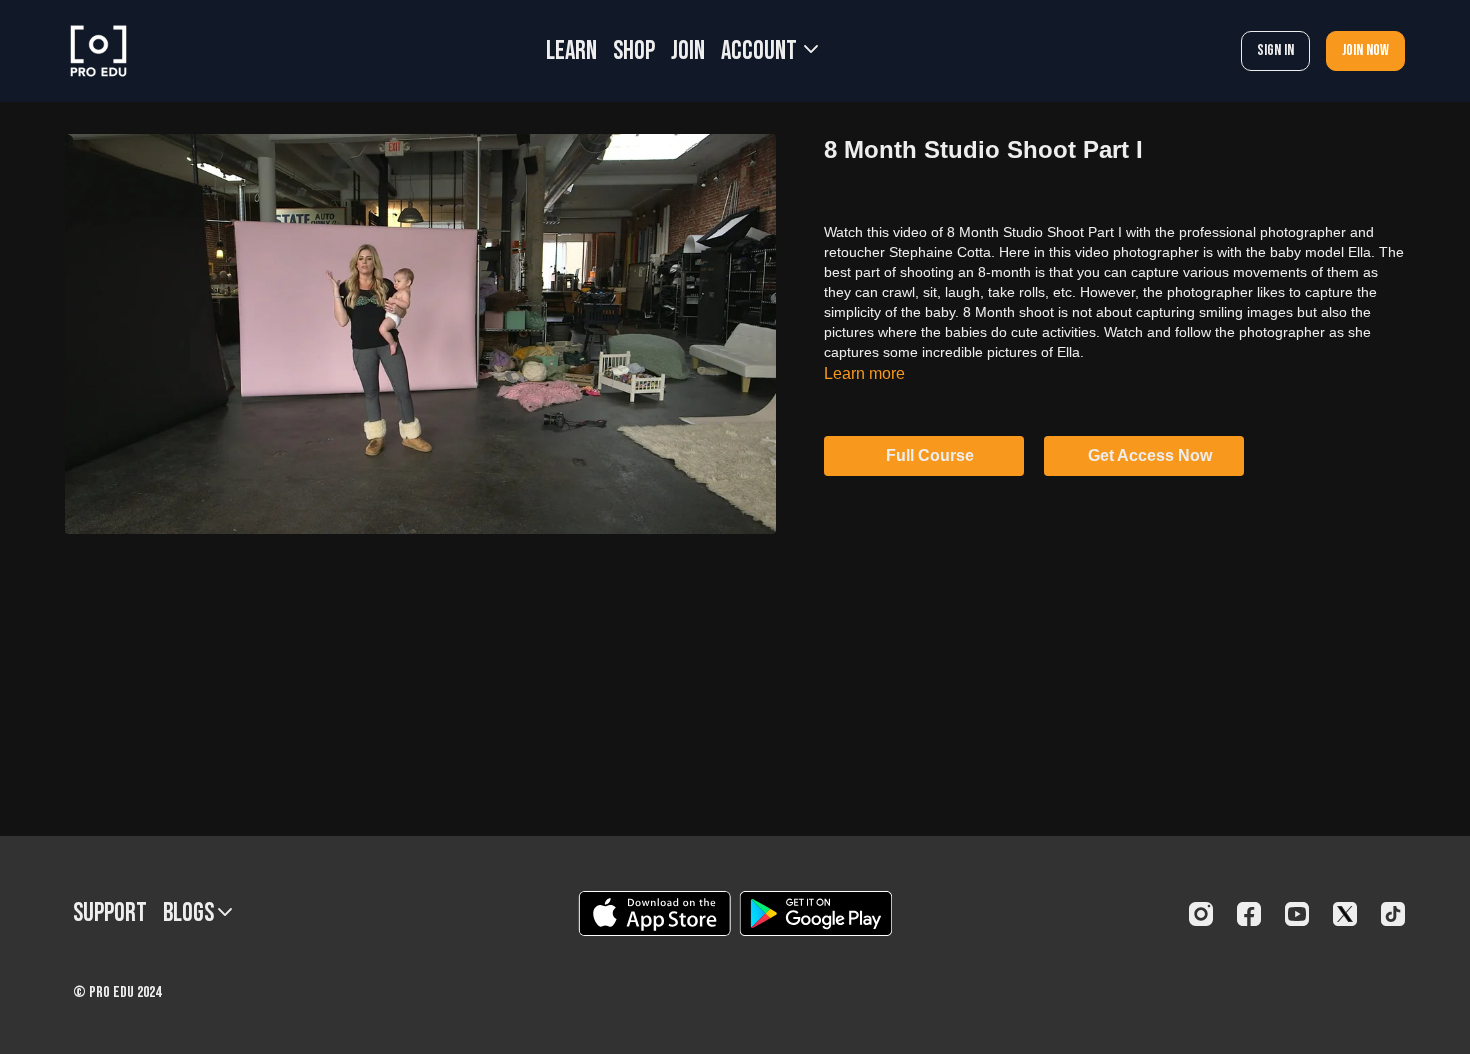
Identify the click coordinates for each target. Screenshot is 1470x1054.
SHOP (634, 51)
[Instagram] (1201, 914)
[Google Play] (816, 913)
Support (110, 913)
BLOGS (190, 913)
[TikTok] (1393, 914)
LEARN (571, 51)
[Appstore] (654, 913)
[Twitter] (1345, 914)
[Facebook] (1249, 914)
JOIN (688, 51)
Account (761, 51)
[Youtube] (1297, 914)
